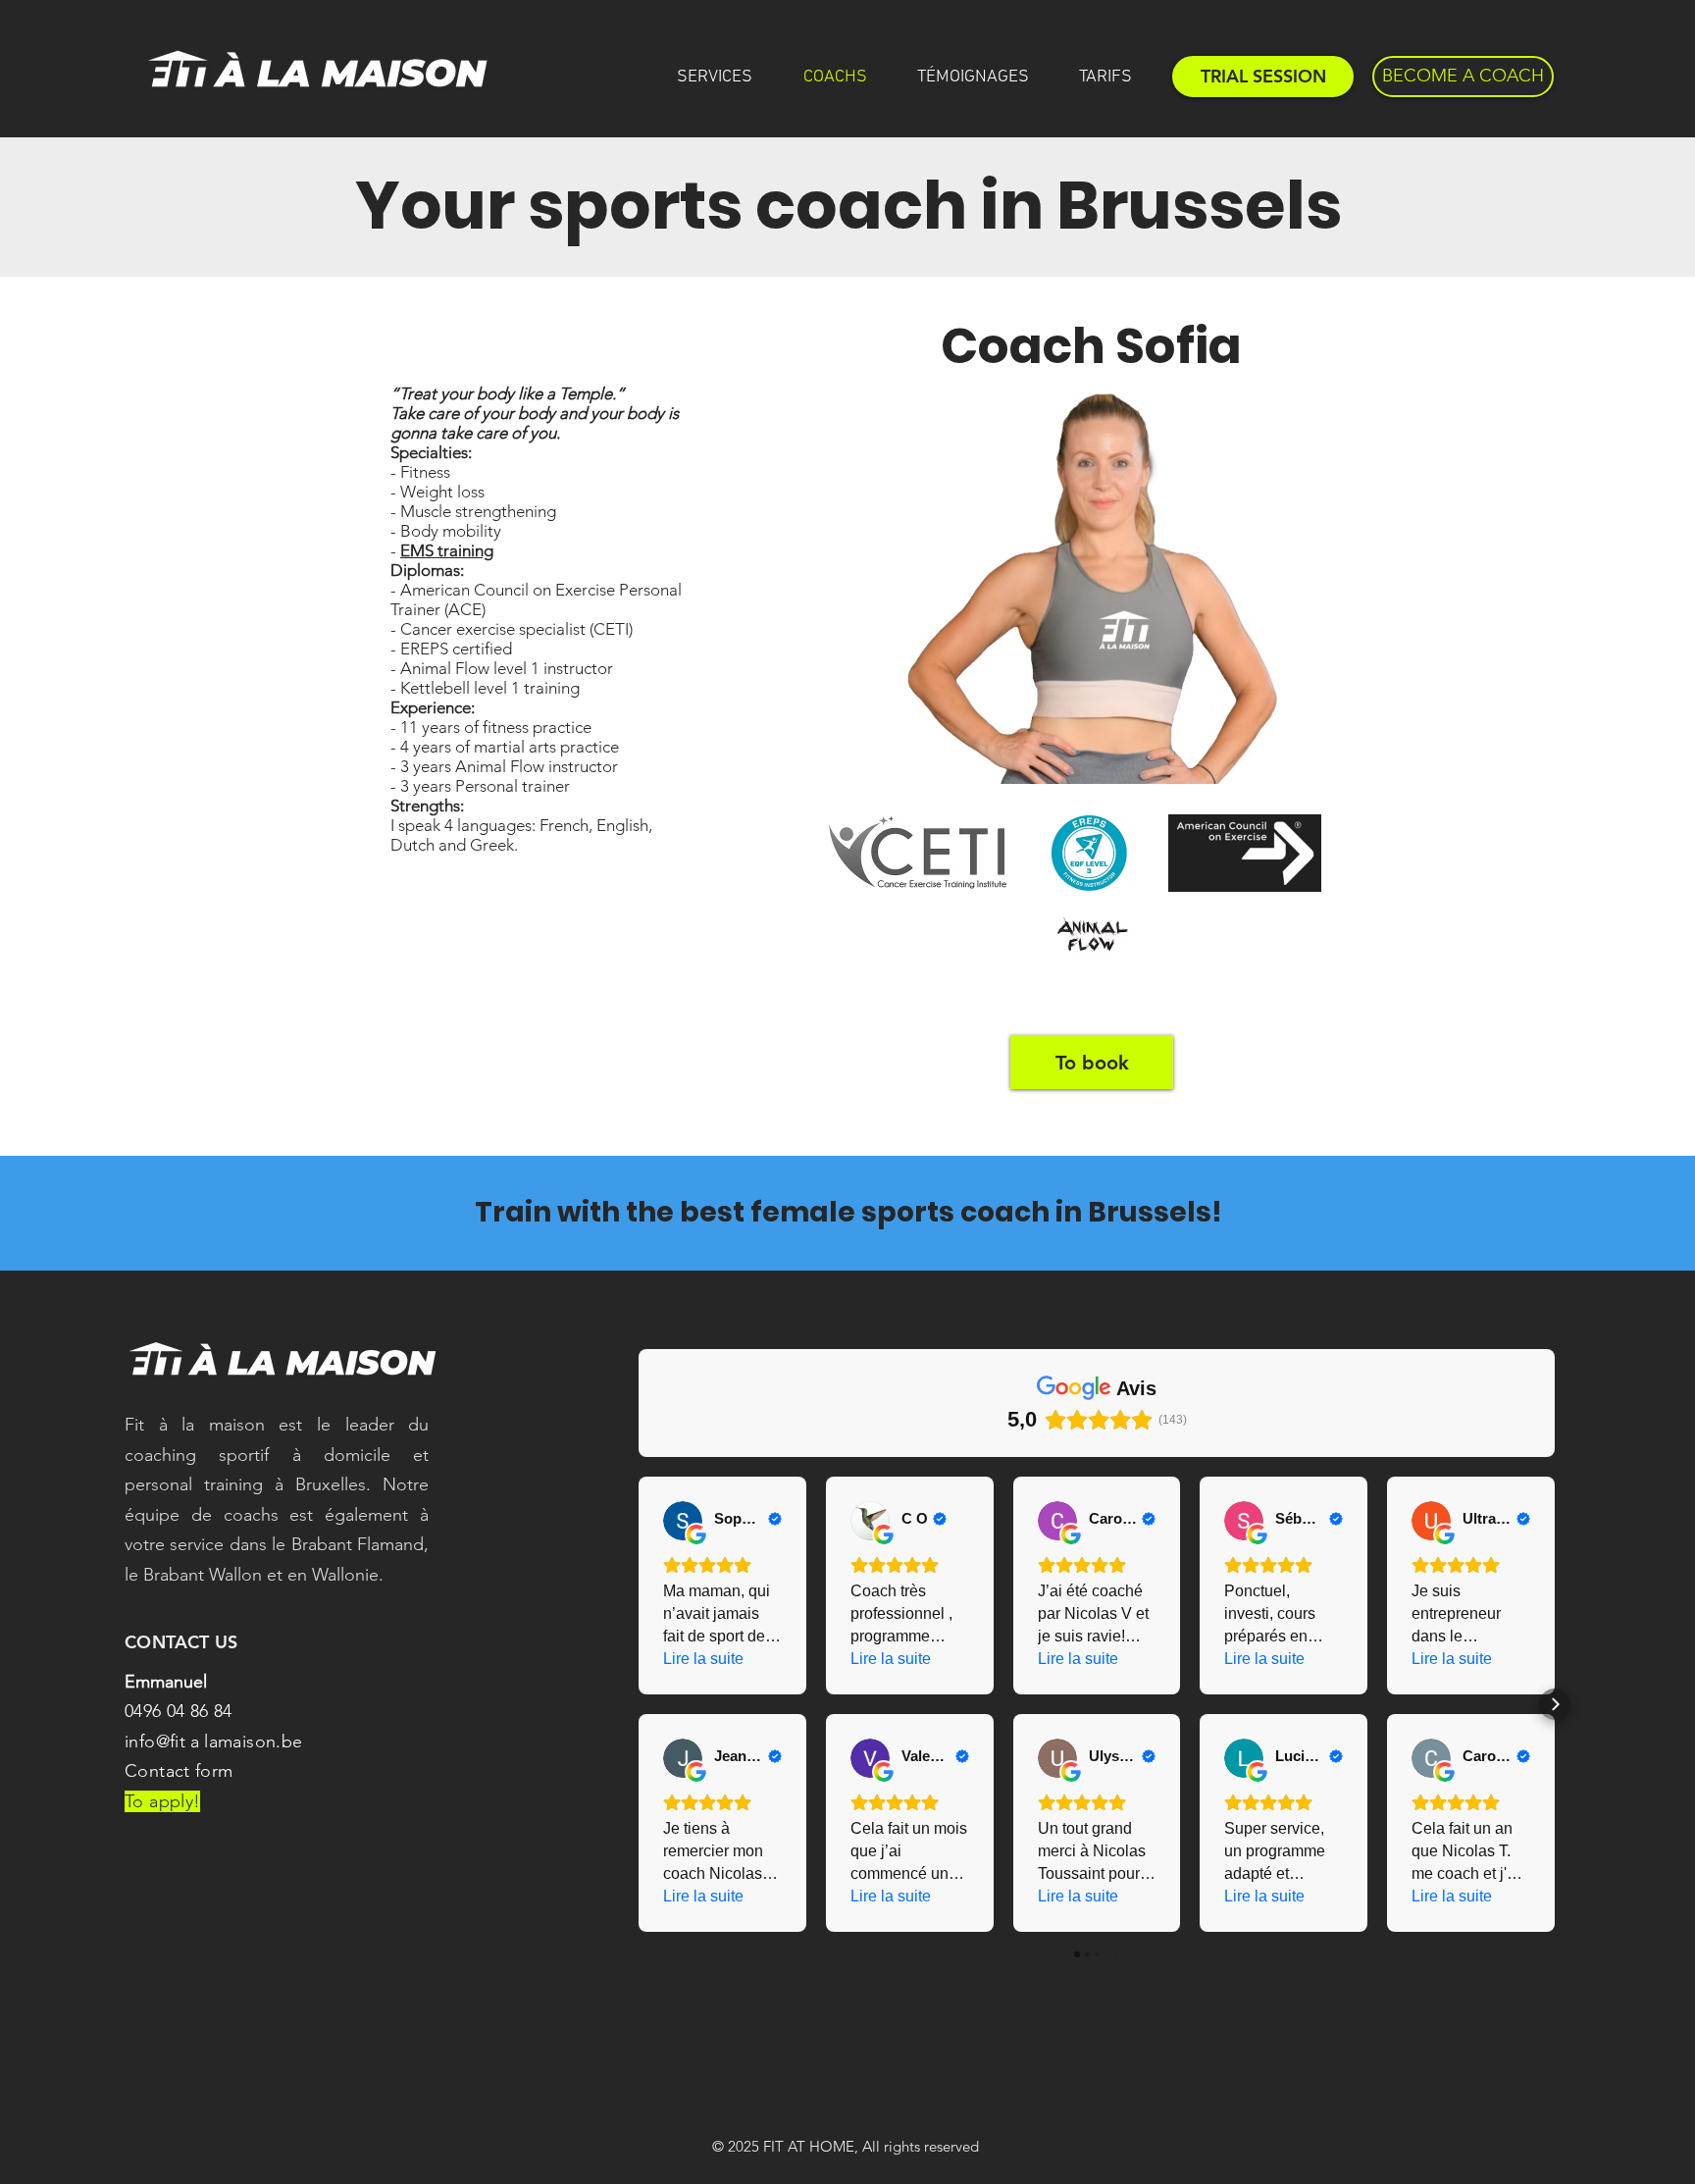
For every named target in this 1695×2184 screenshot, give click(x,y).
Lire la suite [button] (703, 1659)
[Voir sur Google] (683, 1521)
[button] (639, 1704)
